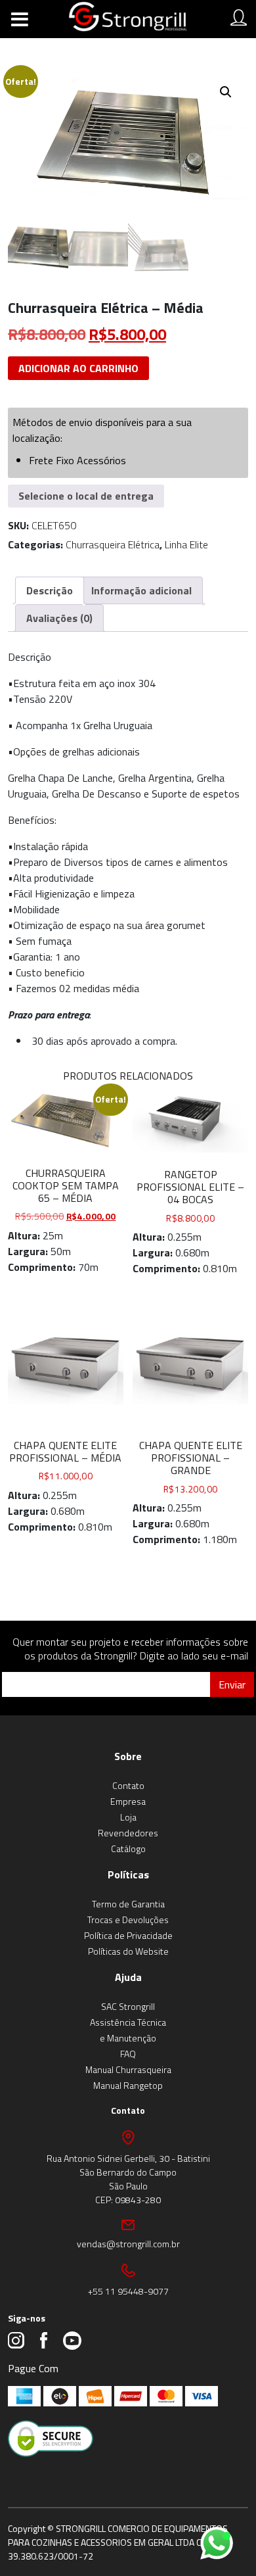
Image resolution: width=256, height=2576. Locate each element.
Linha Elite (186, 544)
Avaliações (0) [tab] (59, 618)
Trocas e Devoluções (128, 1920)
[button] (226, 92)
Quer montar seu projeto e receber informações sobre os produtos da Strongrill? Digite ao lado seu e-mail (130, 1649)
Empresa (128, 1801)
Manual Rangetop (128, 2085)
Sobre (128, 1756)
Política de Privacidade (128, 1935)
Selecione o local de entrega (86, 496)
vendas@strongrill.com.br (128, 2244)
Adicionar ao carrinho (78, 368)
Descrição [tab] (50, 590)
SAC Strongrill (128, 2006)
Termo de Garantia (128, 1904)
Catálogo (128, 1849)
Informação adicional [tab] (141, 590)
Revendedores (128, 1833)
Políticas (128, 1874)
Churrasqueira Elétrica (113, 544)
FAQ (128, 2054)
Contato (128, 1785)
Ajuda (128, 1977)
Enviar (232, 1684)
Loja (128, 1817)
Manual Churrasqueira (128, 2069)
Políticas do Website (128, 1951)
